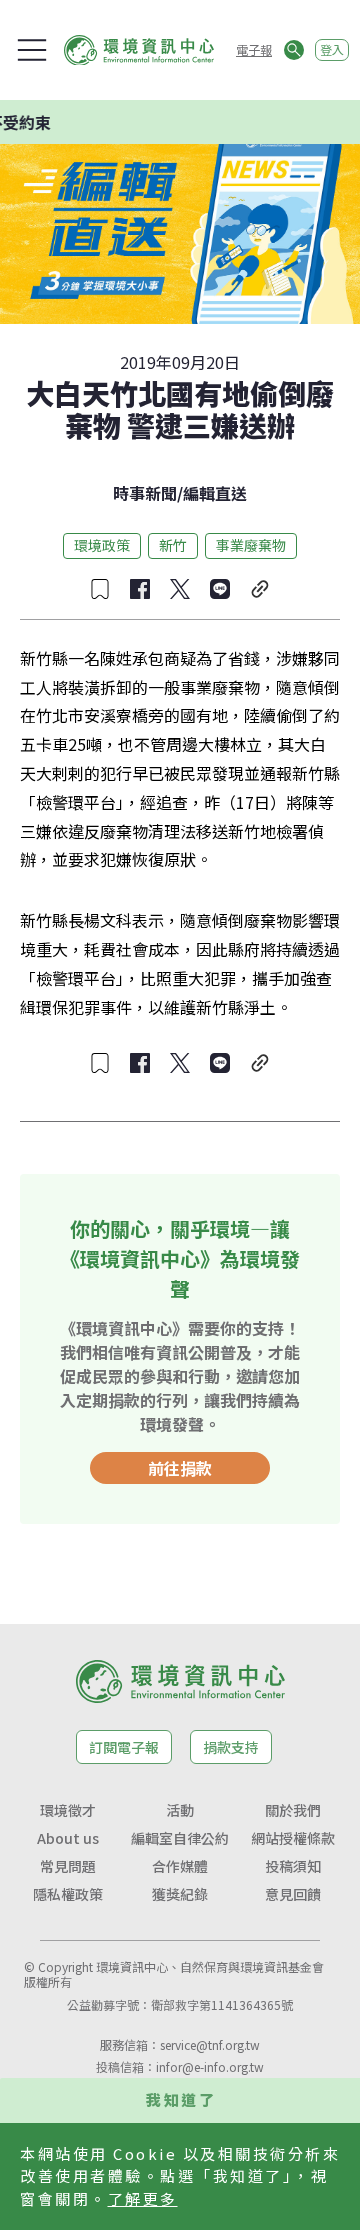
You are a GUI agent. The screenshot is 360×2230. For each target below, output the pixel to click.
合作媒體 (180, 1866)
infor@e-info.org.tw (210, 2066)
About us (68, 1838)
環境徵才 (68, 1810)
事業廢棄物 (251, 545)
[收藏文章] (100, 589)
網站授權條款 (293, 1838)
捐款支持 (231, 1747)
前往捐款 (180, 1468)
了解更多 (143, 2198)
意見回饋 (293, 1894)
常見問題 (68, 1866)
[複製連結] (260, 589)
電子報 (254, 49)
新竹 (173, 545)
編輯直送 (215, 493)
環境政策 (102, 545)
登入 (332, 49)
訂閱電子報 (124, 1747)
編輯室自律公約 (180, 1838)
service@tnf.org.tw (210, 2044)
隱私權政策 (68, 1894)
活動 (180, 1810)
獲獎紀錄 (180, 1894)
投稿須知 (293, 1866)
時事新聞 (145, 493)
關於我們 (293, 1810)
